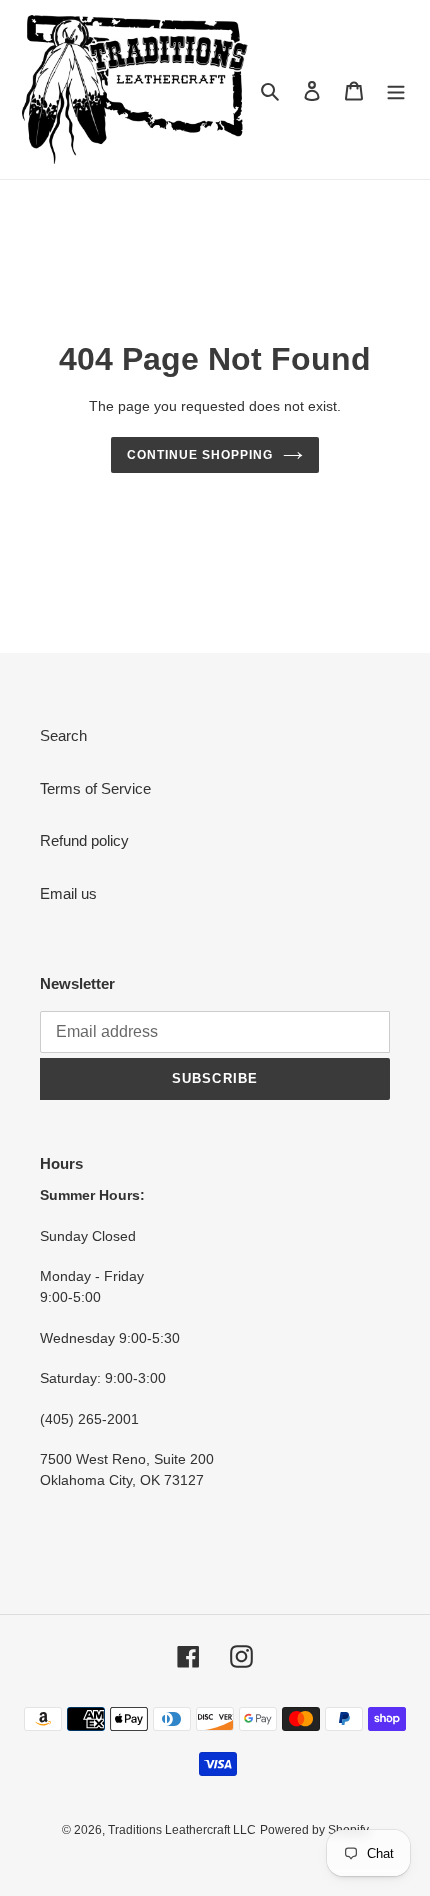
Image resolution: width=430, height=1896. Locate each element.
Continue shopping (200, 455)
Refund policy (84, 840)
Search (63, 735)
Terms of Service (95, 788)
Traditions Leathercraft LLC (182, 1830)
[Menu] (396, 89)
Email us (68, 893)
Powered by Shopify (314, 1830)
